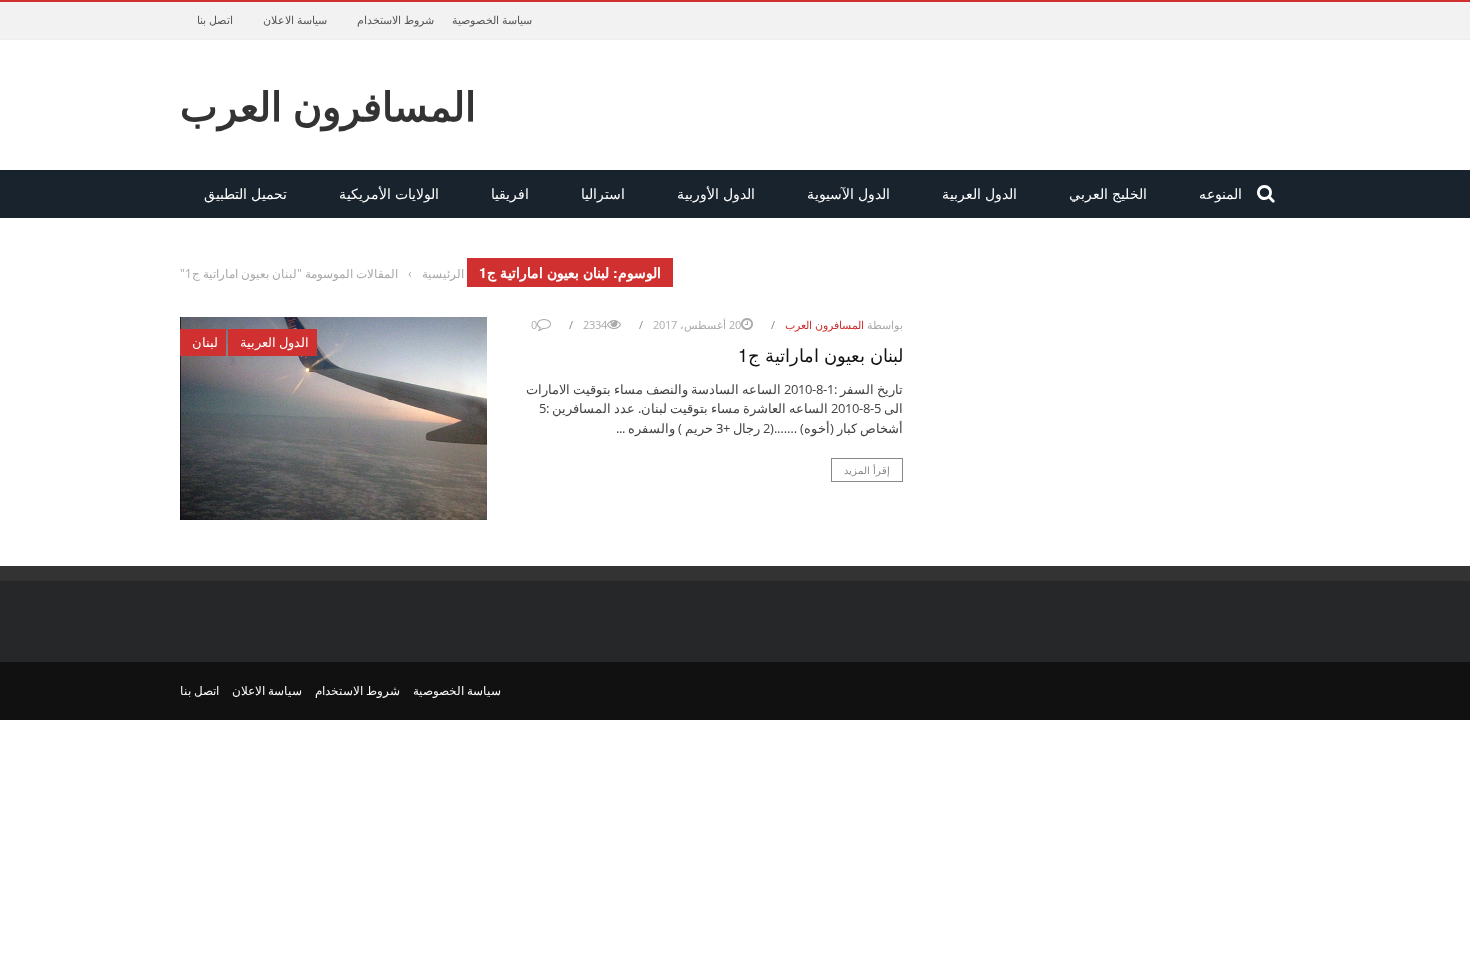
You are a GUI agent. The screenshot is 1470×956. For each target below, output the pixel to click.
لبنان (205, 342)
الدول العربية (979, 193)
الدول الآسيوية (848, 193)
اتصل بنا (215, 19)
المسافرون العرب (328, 105)
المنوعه (1220, 193)
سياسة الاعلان (295, 19)
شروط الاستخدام (395, 19)
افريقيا (510, 193)
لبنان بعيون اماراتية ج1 (820, 354)
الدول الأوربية (716, 193)
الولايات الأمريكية (389, 193)
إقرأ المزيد (867, 470)
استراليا (603, 193)
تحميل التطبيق (245, 193)
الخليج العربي (1108, 193)
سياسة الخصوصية (492, 19)
